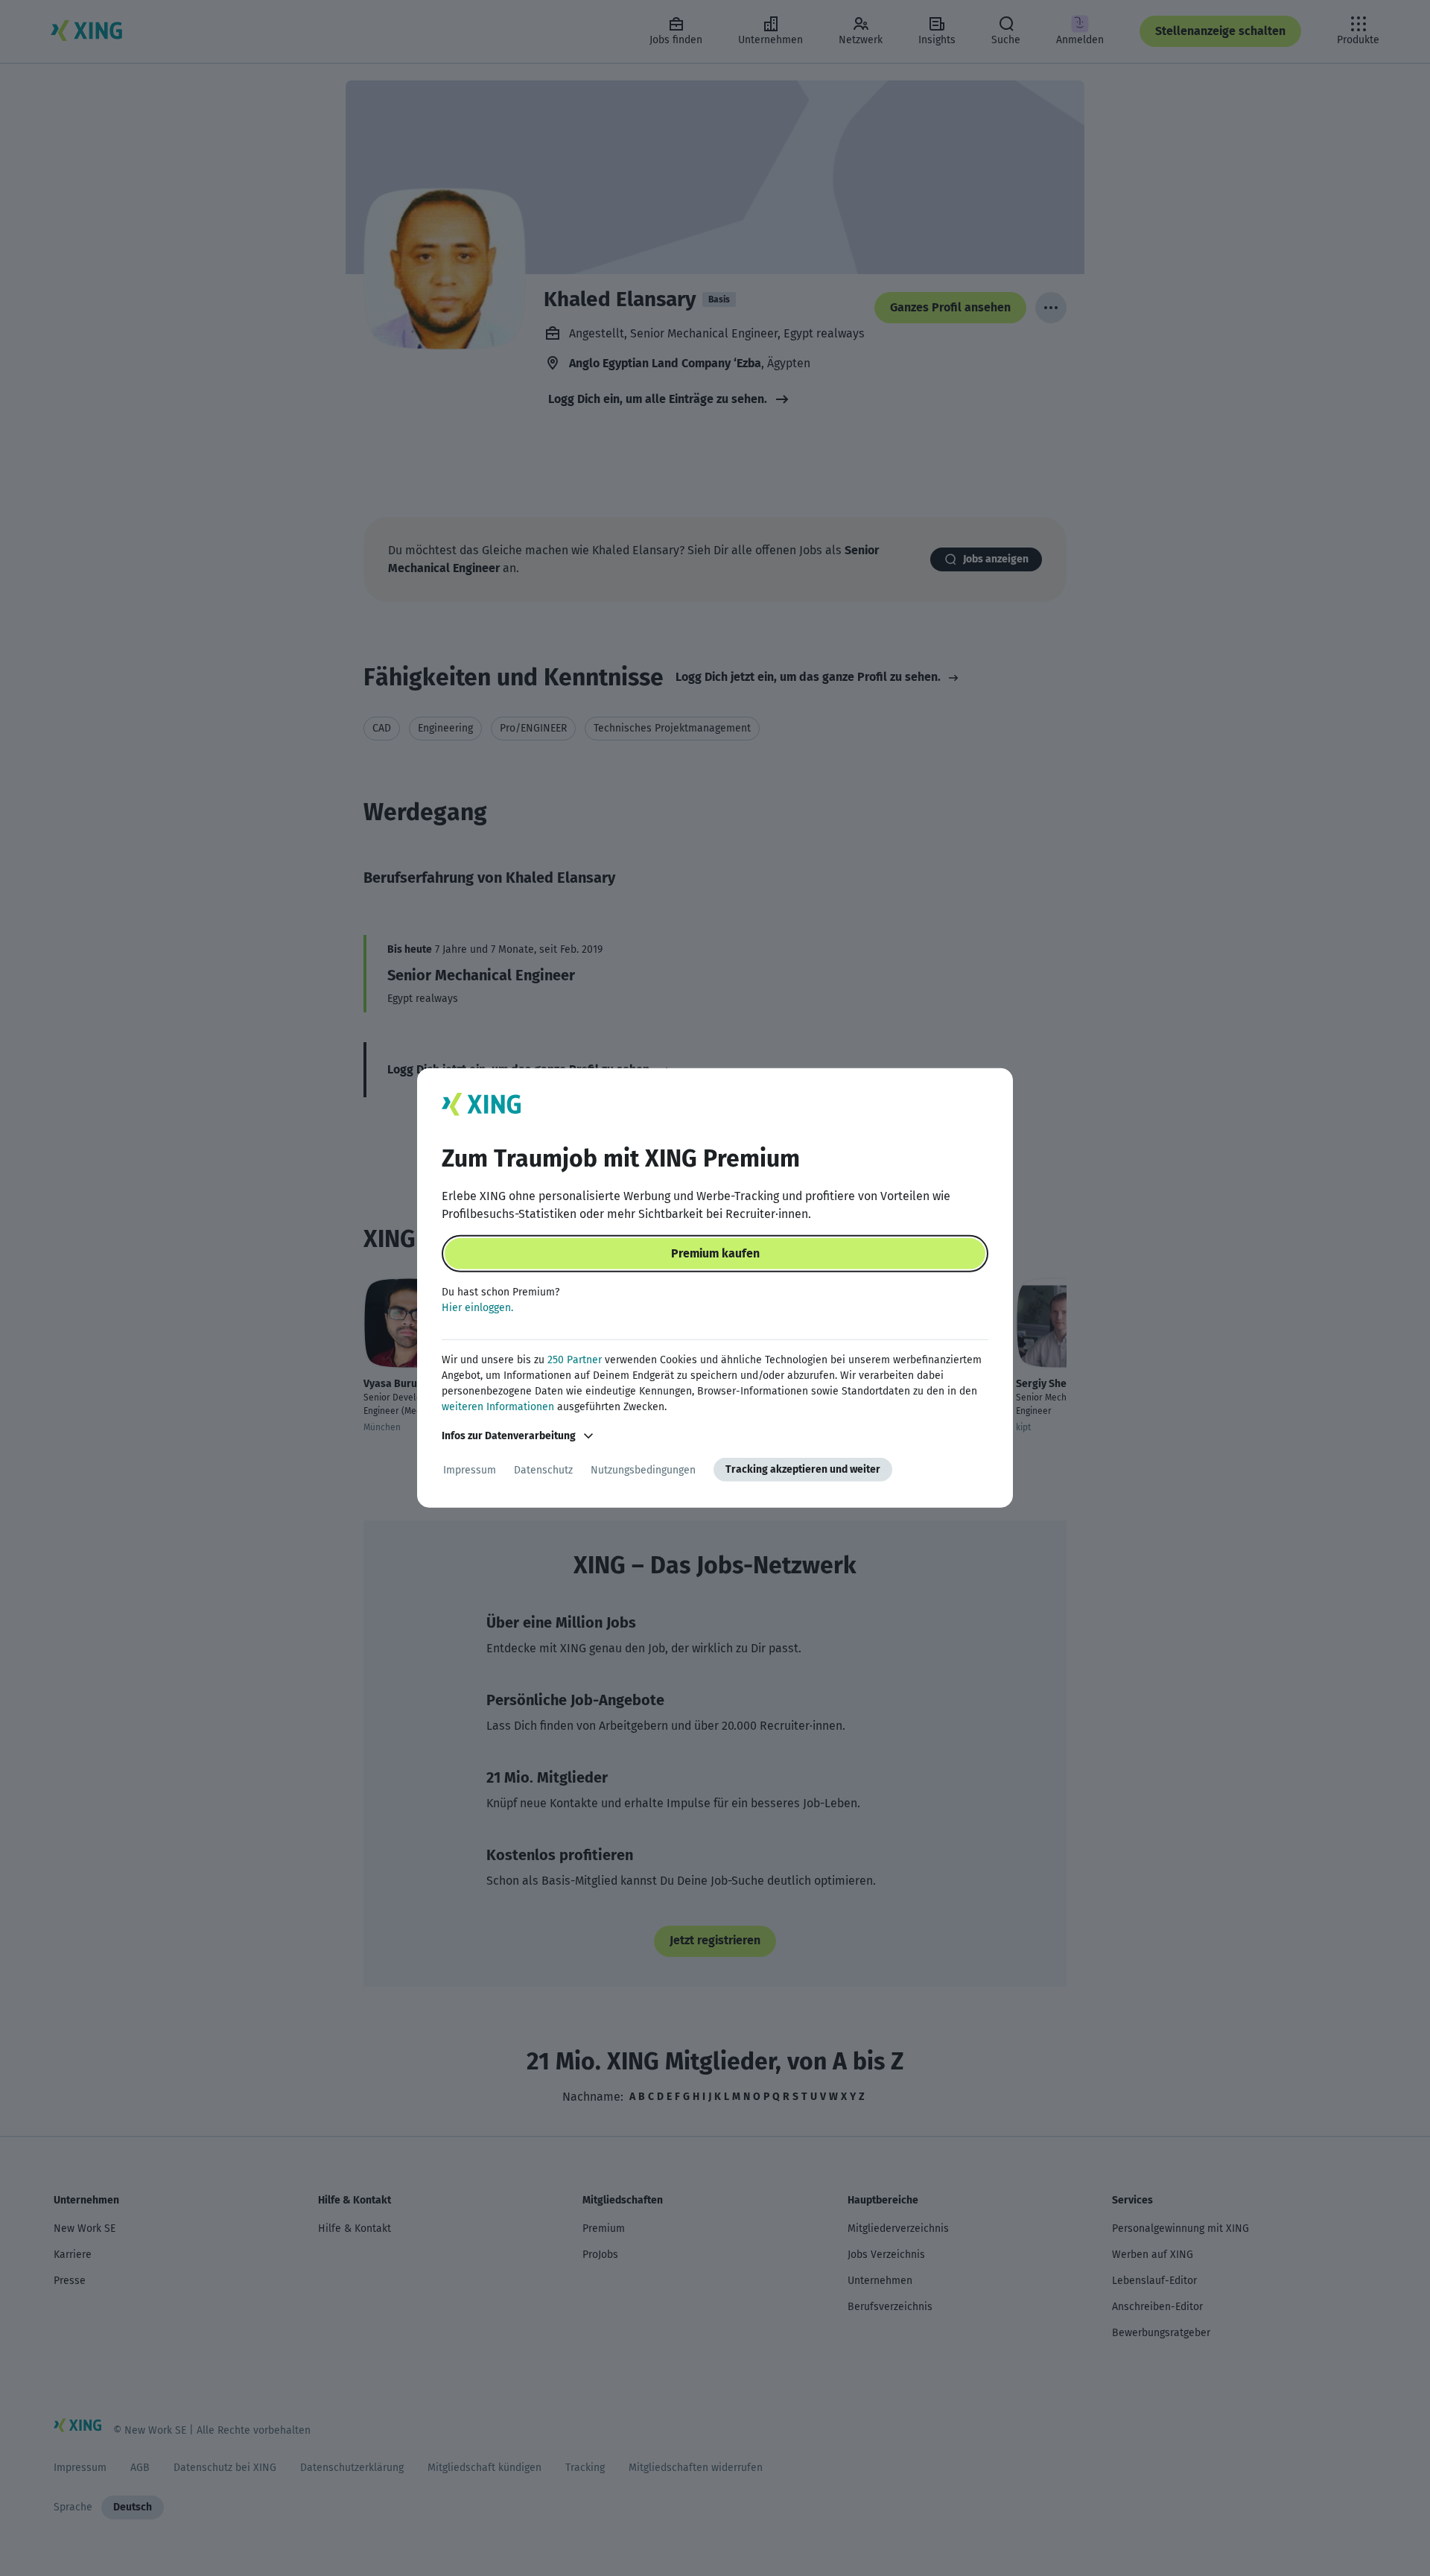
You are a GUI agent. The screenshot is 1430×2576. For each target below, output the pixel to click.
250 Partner (575, 1360)
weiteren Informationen (498, 1407)
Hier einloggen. (477, 1308)
